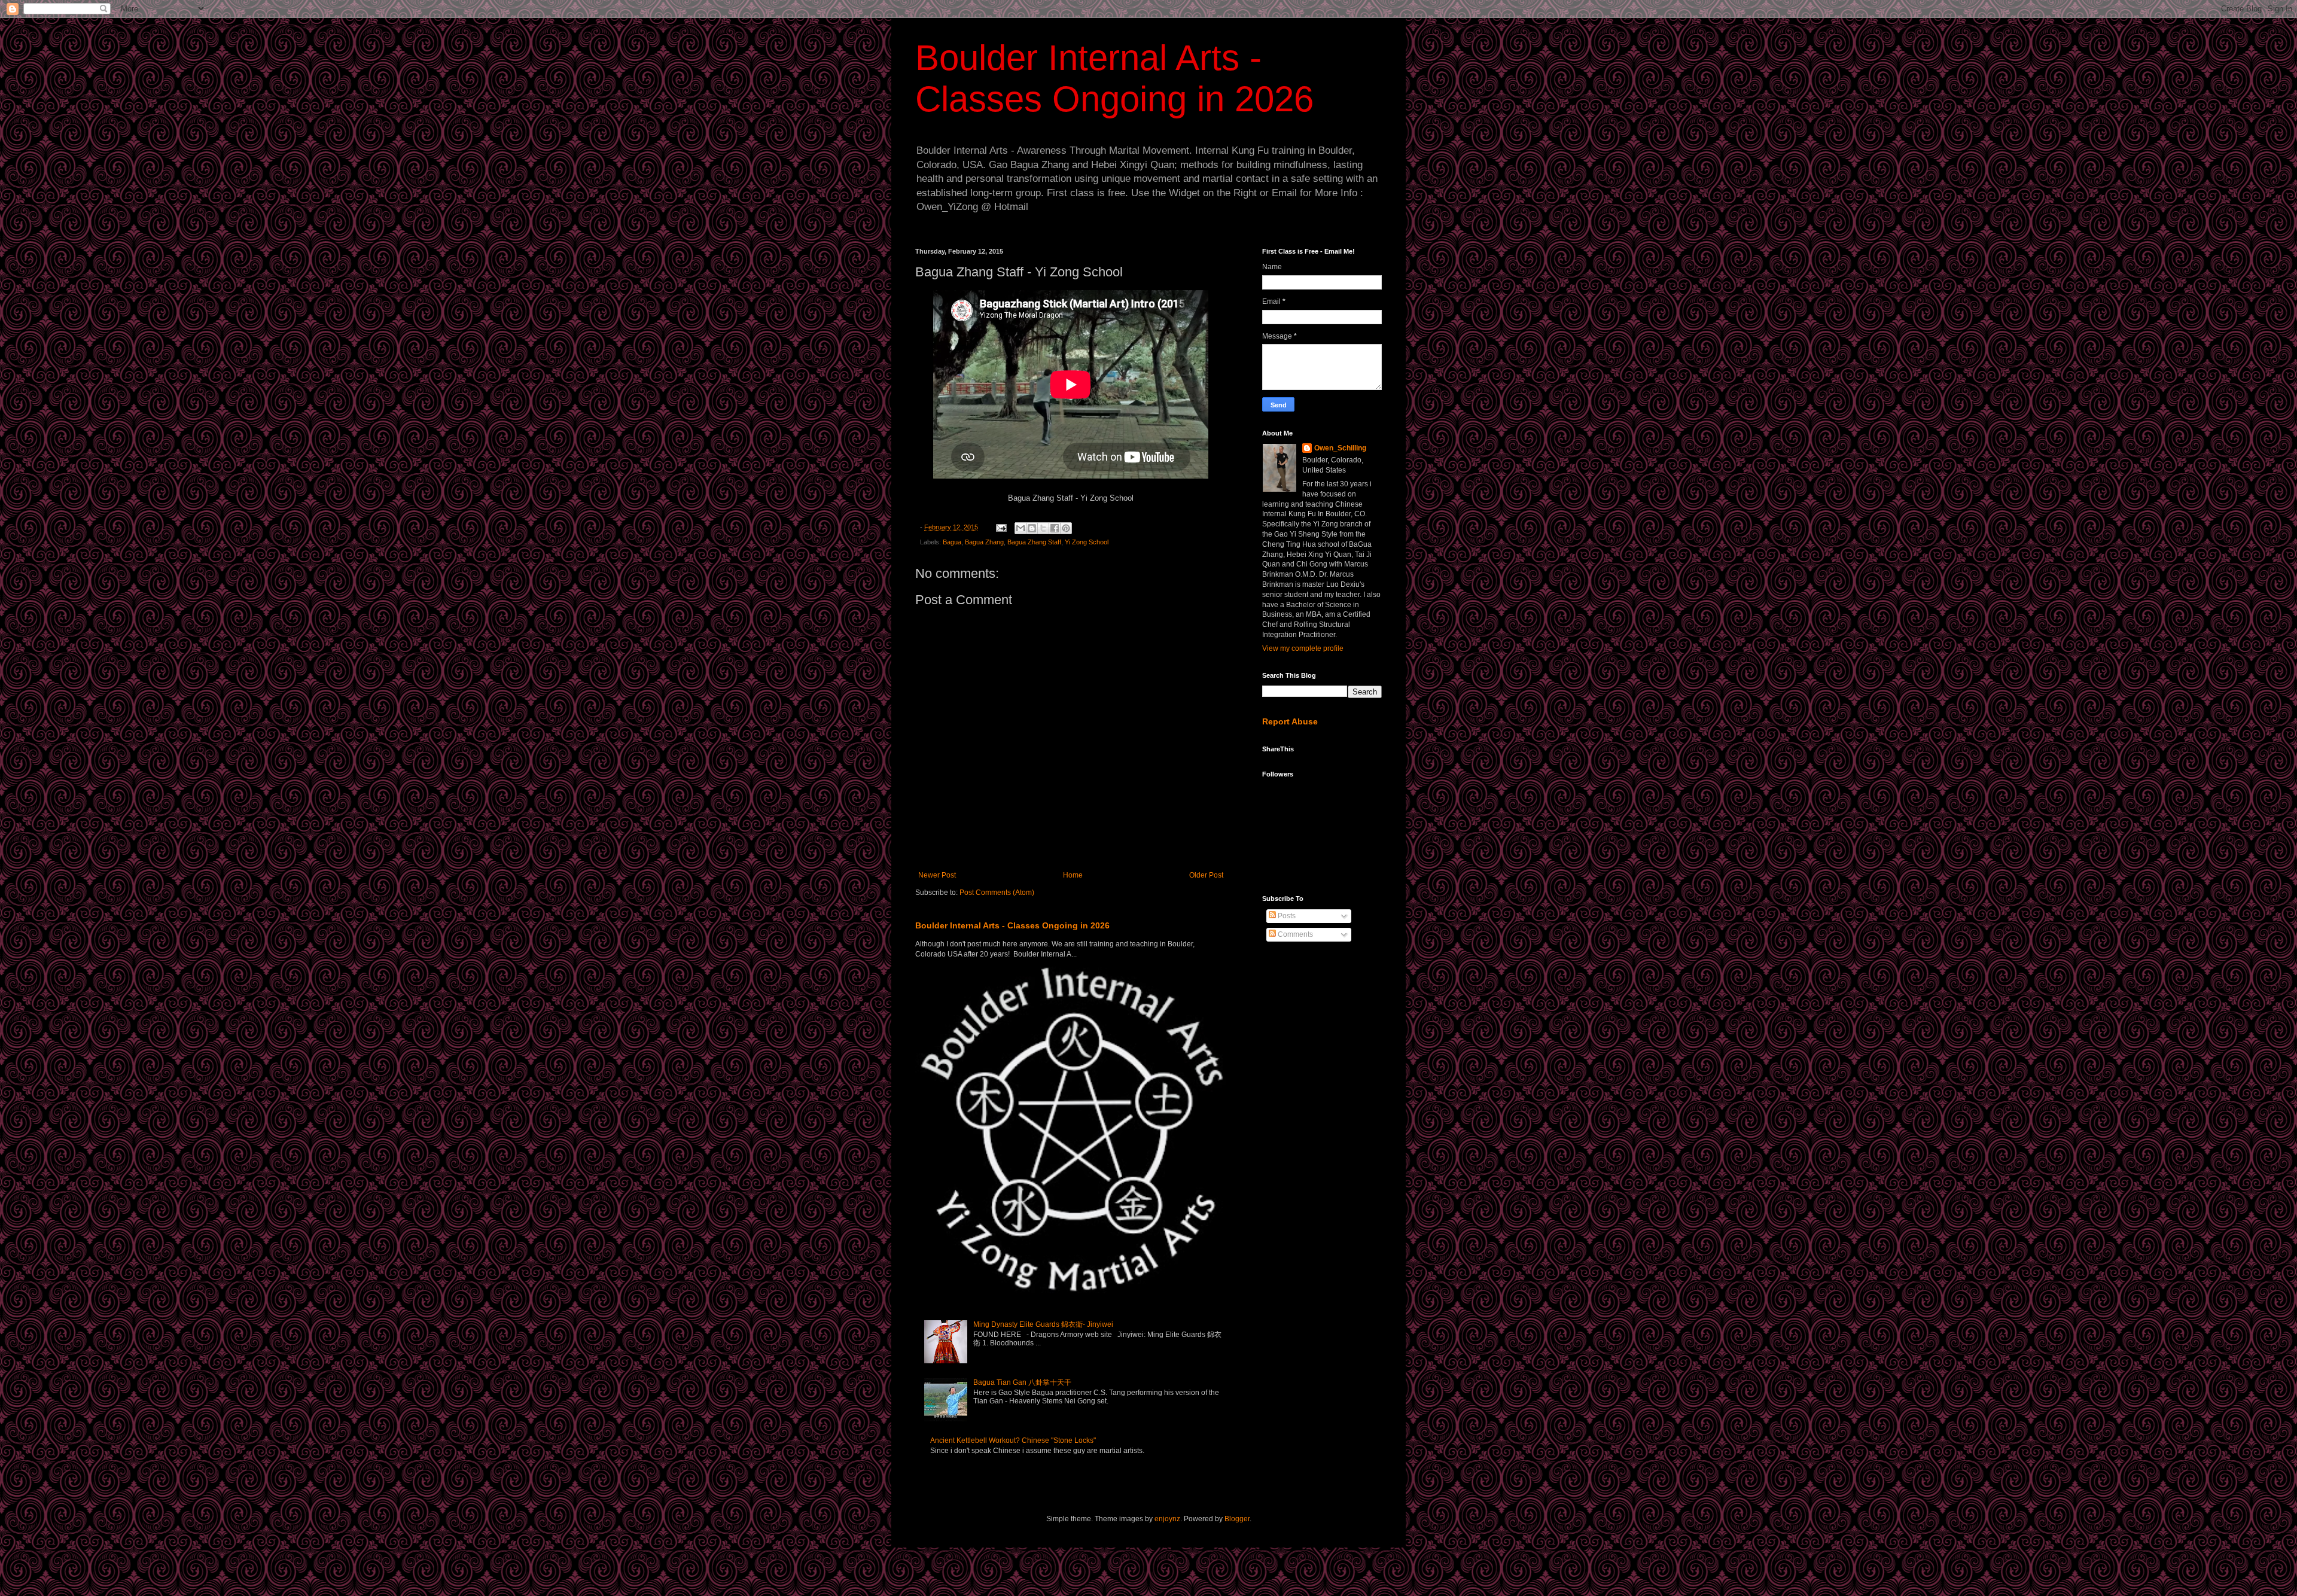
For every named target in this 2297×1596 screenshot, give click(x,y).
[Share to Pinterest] (1066, 528)
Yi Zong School (1087, 542)
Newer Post (937, 875)
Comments (1294, 934)
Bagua (952, 542)
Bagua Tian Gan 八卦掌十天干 (1022, 1382)
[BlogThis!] (1032, 528)
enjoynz (1167, 1519)
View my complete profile (1303, 648)
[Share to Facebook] (1055, 528)
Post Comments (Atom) (997, 893)
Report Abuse (1290, 721)
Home (1073, 875)
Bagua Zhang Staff (1034, 542)
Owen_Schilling (1340, 448)
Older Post (1206, 875)
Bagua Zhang (984, 542)
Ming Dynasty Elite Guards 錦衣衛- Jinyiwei (1043, 1324)
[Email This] (1020, 528)
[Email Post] (1001, 527)
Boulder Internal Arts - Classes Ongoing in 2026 (1012, 925)
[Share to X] (1043, 528)
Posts (1286, 916)
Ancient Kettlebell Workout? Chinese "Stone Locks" (1013, 1440)
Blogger (1237, 1519)
